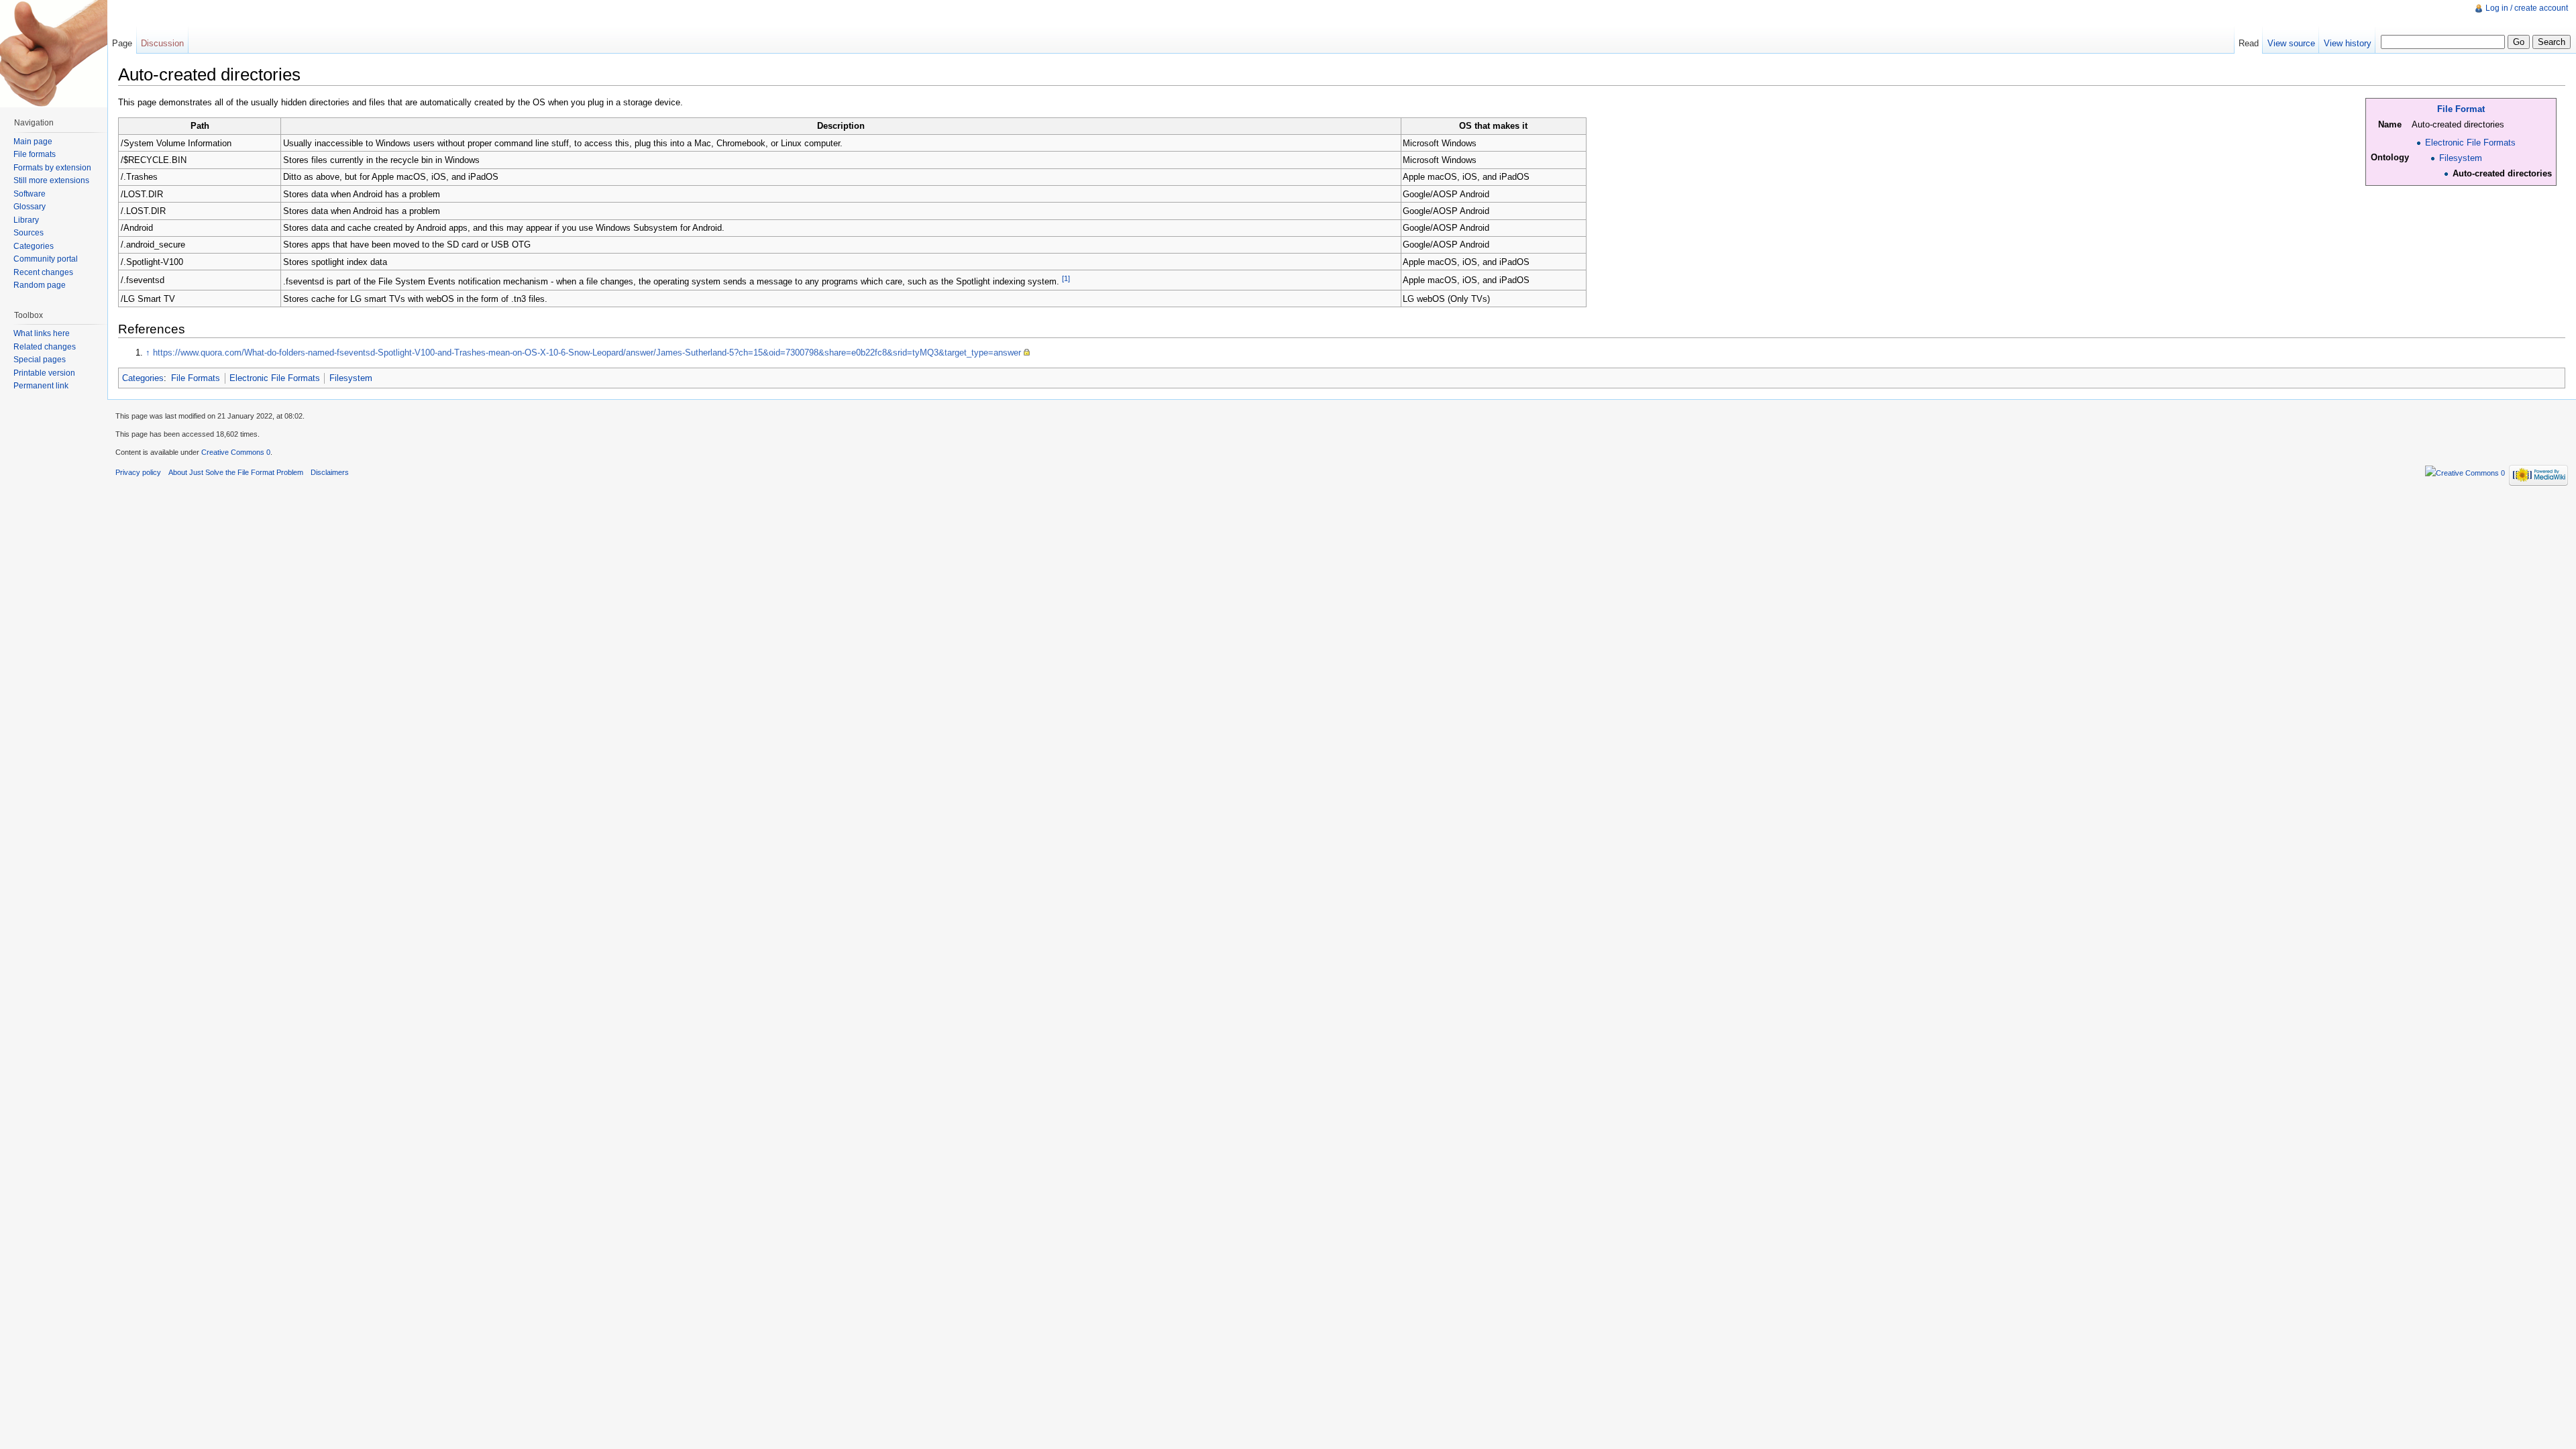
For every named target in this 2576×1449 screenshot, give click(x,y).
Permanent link (41, 386)
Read (2249, 43)
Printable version (44, 373)
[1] (1066, 278)
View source (2291, 43)
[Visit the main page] (54, 54)
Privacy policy (138, 472)
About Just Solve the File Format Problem (236, 472)
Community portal (46, 259)
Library (26, 220)
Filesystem (2461, 158)
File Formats (196, 378)
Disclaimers (330, 472)
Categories (143, 378)
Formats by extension (52, 168)
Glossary (30, 207)
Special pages (40, 360)
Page (122, 43)
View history (2348, 43)
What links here (42, 333)
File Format (2461, 109)
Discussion (162, 43)
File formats (35, 154)
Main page (33, 142)
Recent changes (43, 272)
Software (30, 194)
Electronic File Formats (2470, 143)
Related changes (45, 347)
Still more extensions (51, 180)
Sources (29, 233)
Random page (40, 285)
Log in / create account (2527, 8)
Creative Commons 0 (236, 452)
